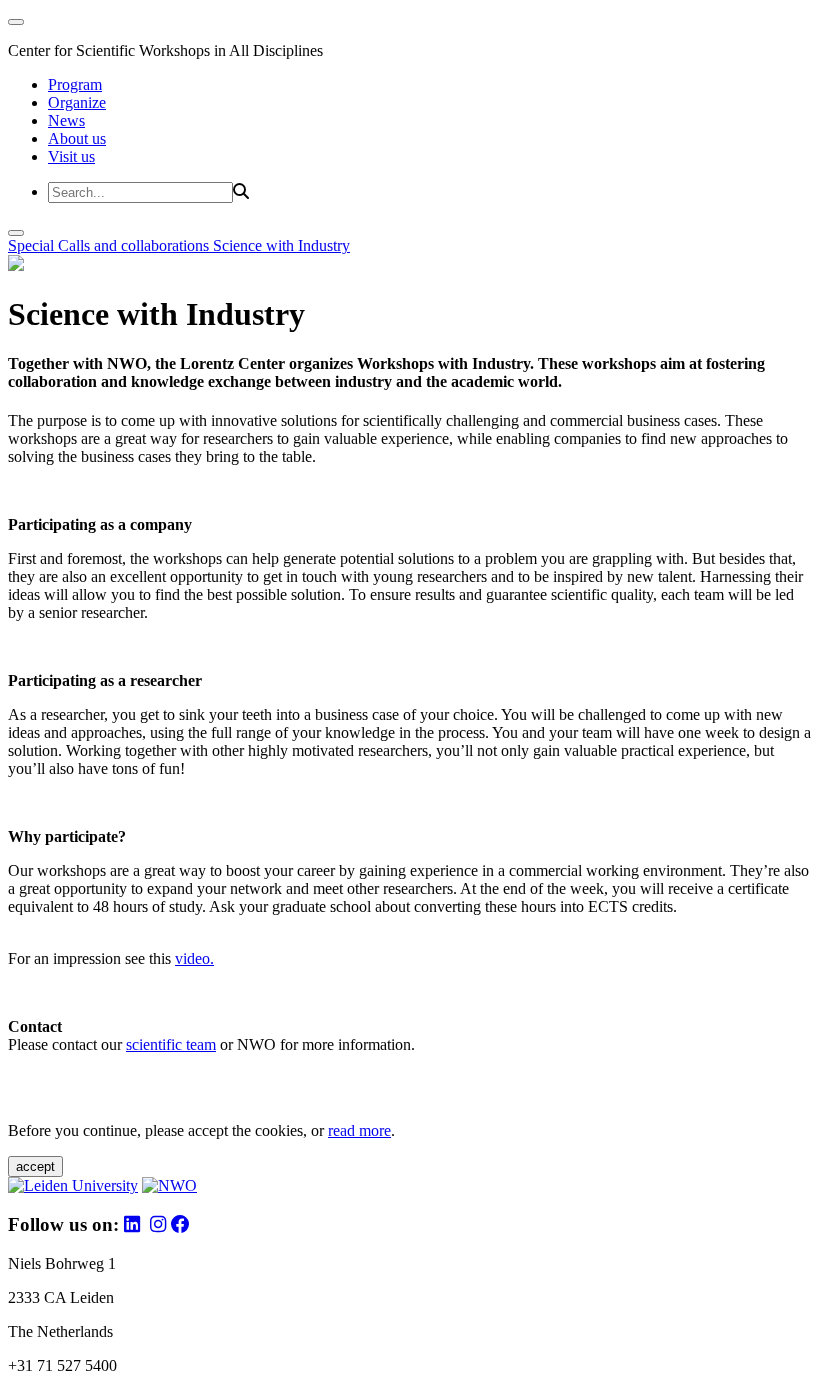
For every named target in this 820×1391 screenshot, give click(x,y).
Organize (77, 102)
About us (77, 138)
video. (194, 958)
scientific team (171, 1044)
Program (75, 84)
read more (359, 1130)
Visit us (71, 156)
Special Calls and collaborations (110, 245)
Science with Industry (281, 245)
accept (35, 1166)
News (66, 120)
